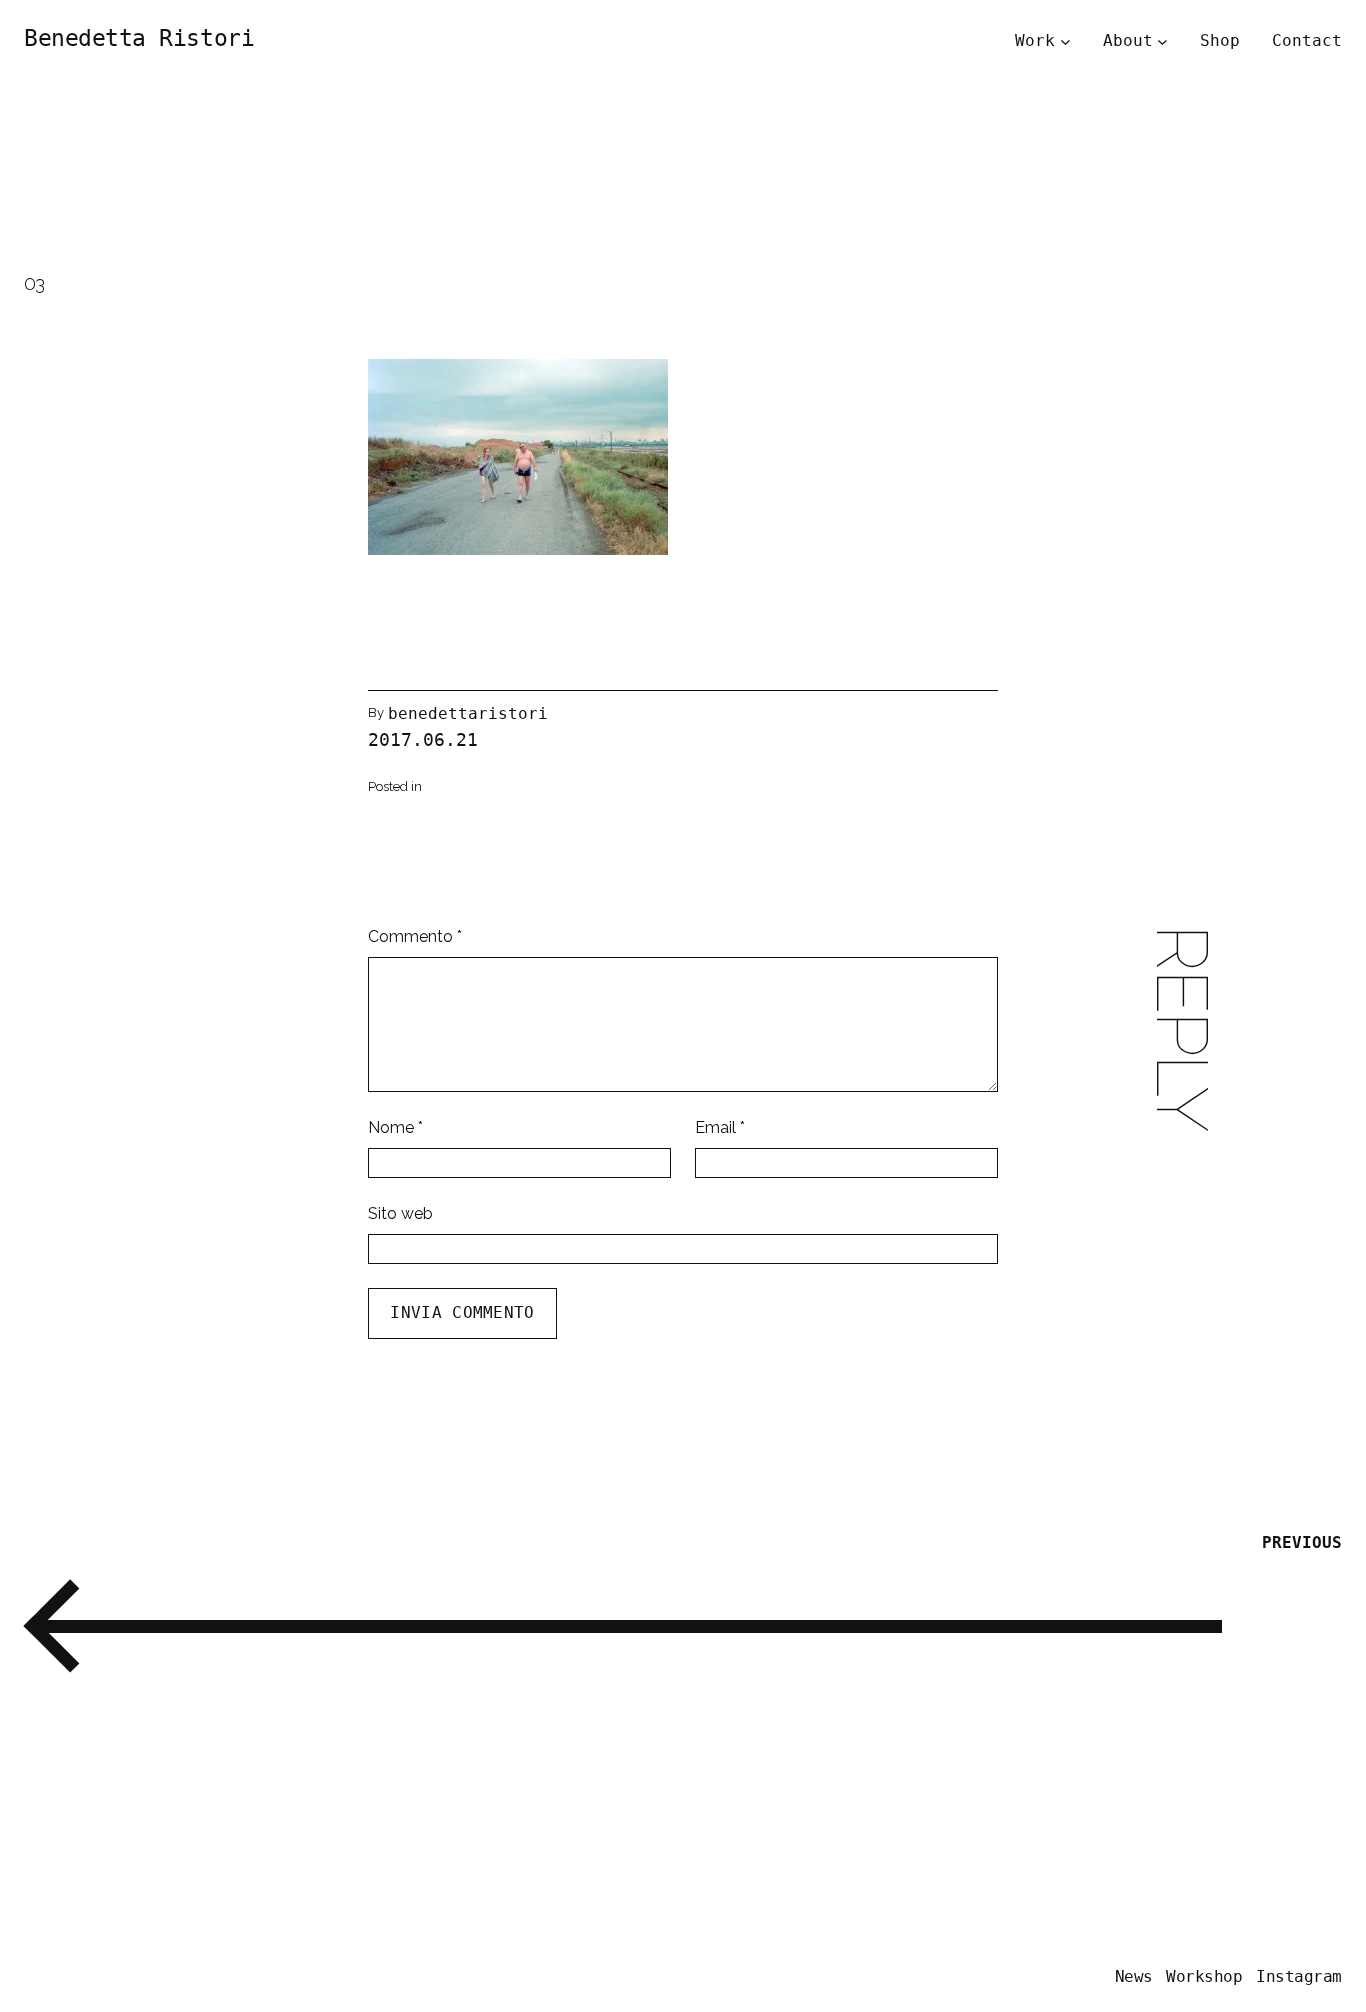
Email (720, 1127)
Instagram (1299, 1976)
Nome (395, 1127)
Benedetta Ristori (139, 38)
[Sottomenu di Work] (1065, 40)
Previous (1302, 1542)
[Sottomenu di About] (1162, 40)
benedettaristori (468, 713)
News (1134, 1976)
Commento (415, 936)
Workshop (1204, 1976)
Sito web (400, 1213)
